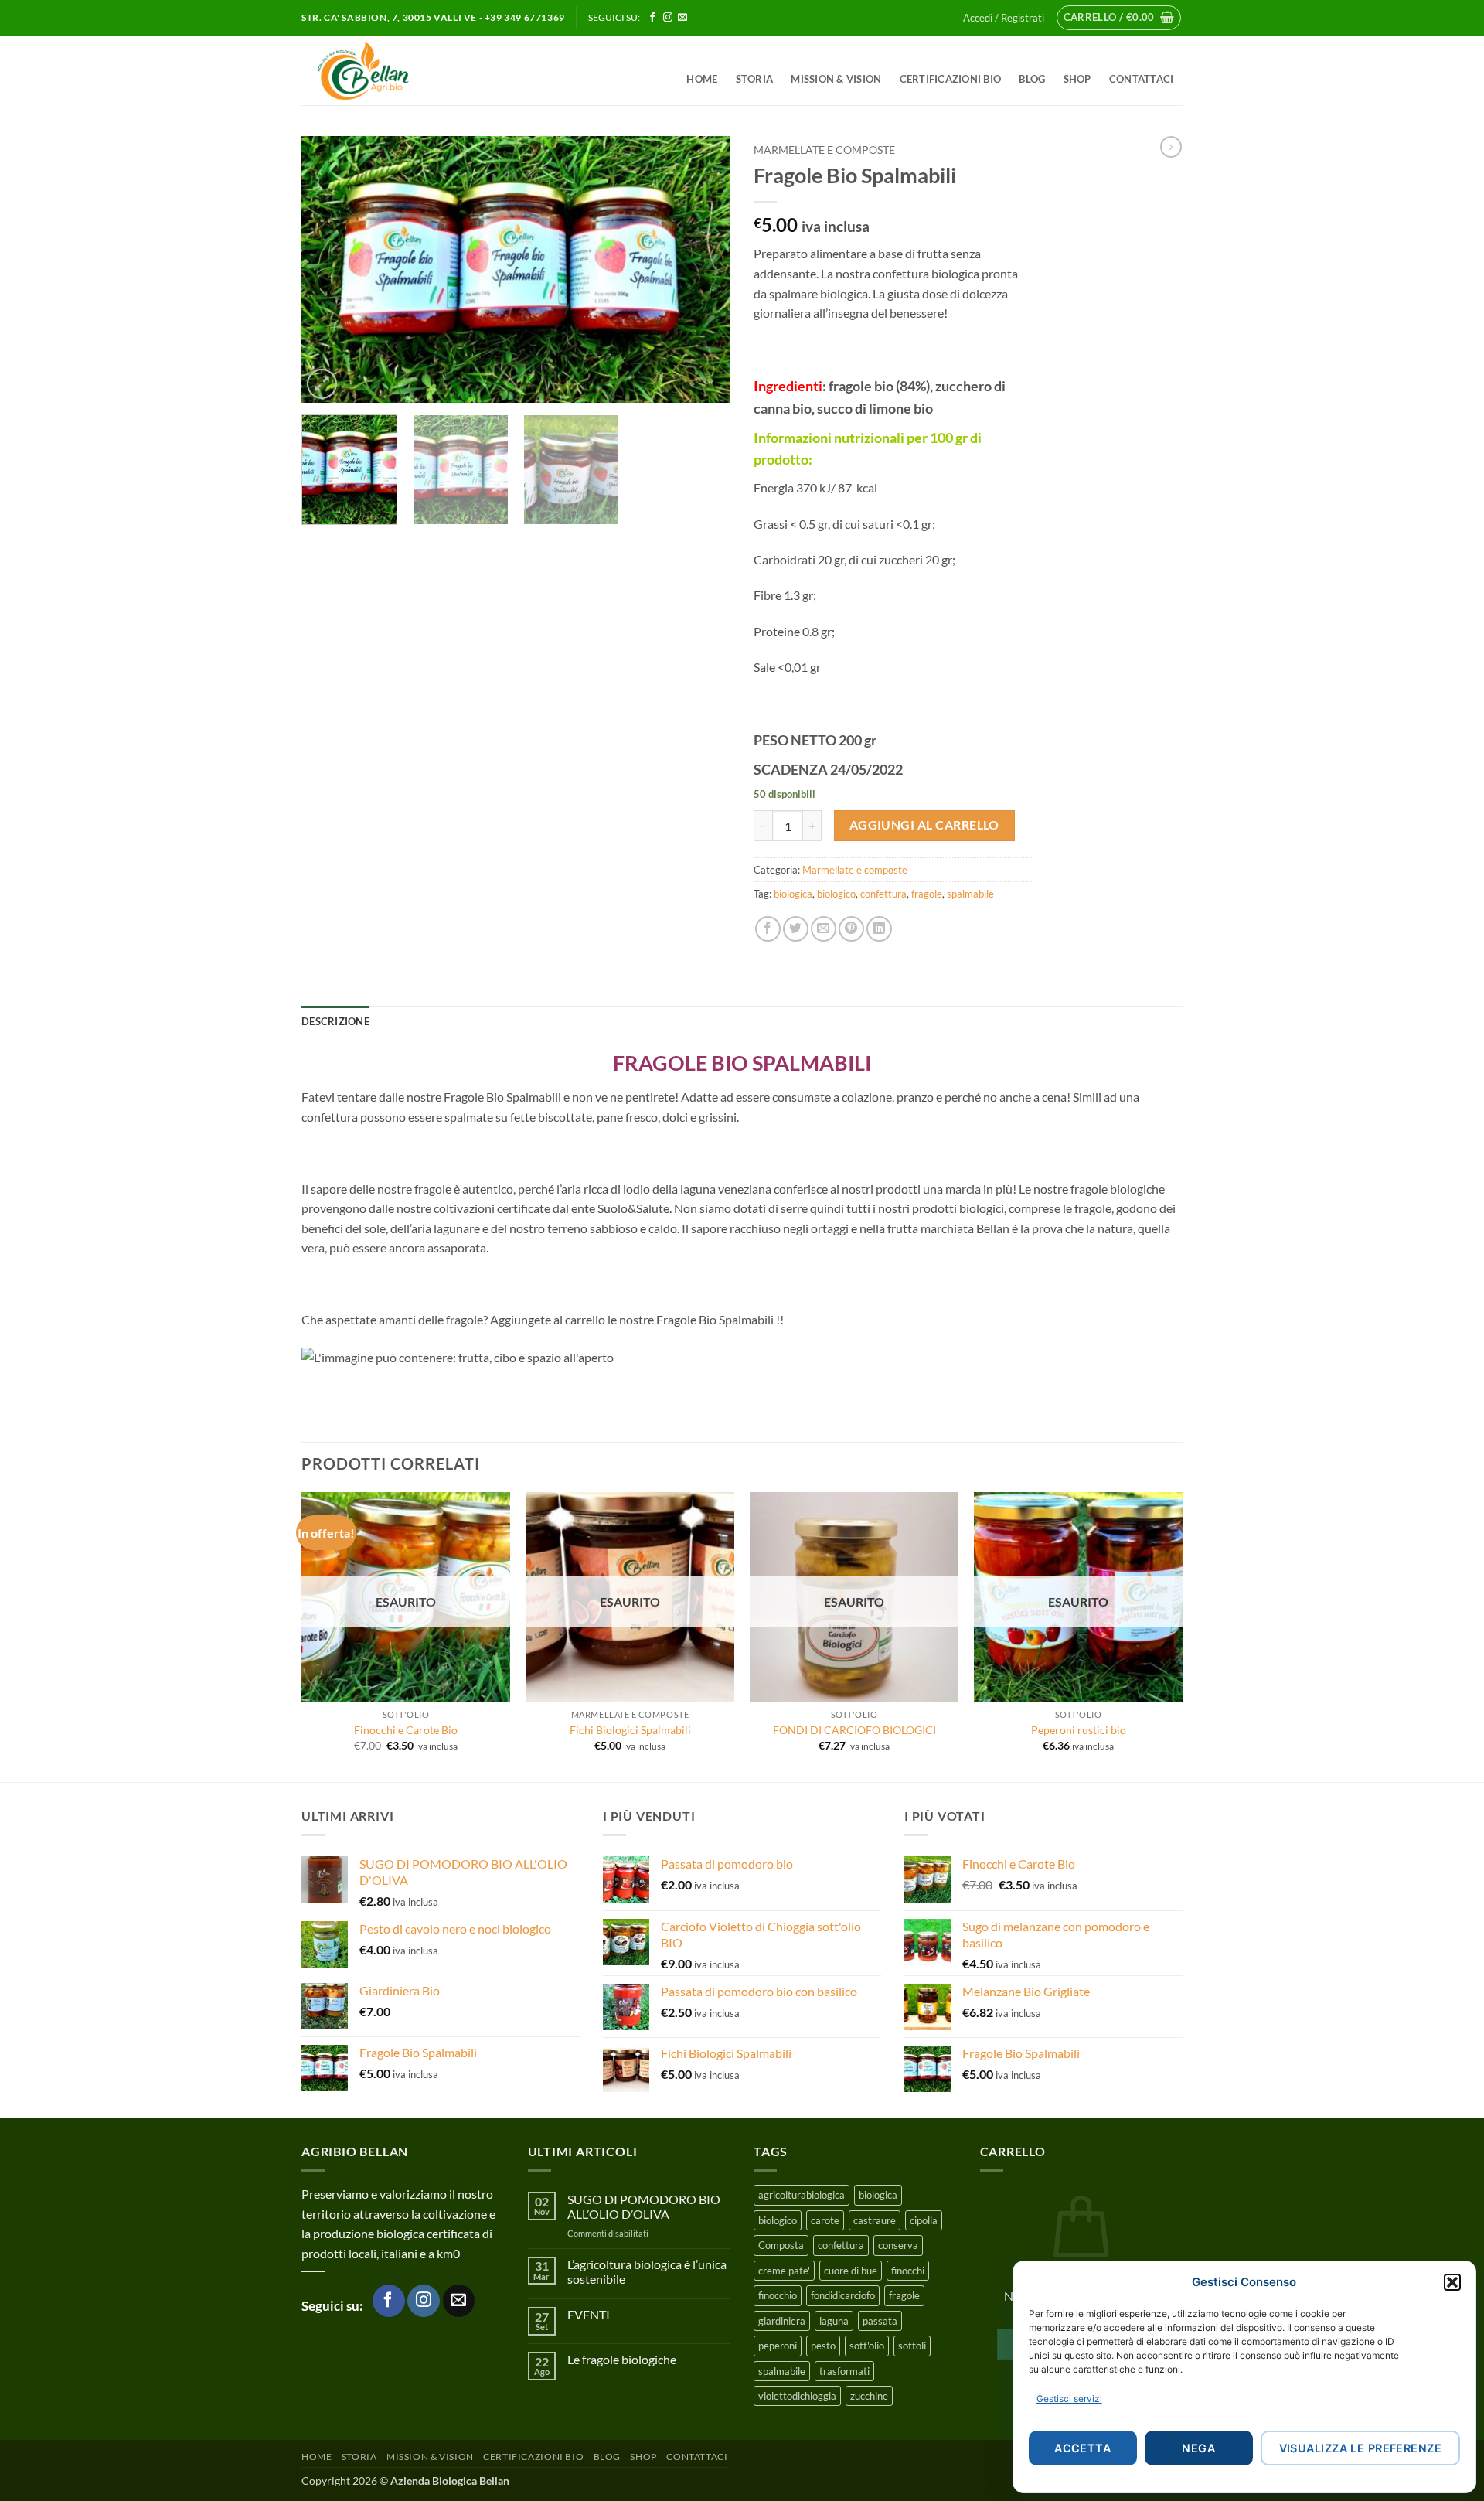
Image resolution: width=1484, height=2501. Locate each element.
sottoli (912, 2346)
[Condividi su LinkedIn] (879, 929)
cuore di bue (851, 2271)
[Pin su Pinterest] (851, 929)
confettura (883, 894)
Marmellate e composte (824, 150)
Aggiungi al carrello (924, 825)
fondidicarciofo (843, 2295)
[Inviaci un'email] (682, 18)
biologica (793, 894)
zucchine (869, 2396)
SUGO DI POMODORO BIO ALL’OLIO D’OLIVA (644, 2206)
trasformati (844, 2371)
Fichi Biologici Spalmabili (630, 1730)
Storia (755, 79)
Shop (1077, 79)
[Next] (703, 269)
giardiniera (782, 2321)
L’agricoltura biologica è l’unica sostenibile (647, 2271)
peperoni (778, 2346)
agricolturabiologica (802, 2195)
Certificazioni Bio (951, 79)
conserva (898, 2245)
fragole (927, 894)
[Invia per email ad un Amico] (824, 929)
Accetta (1082, 2448)
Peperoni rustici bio (1079, 1730)
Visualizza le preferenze (1360, 2448)
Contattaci (1142, 79)
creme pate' (784, 2271)
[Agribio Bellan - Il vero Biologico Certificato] (398, 70)
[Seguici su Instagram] (668, 18)
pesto (823, 2346)
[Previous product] (1171, 147)
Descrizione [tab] (335, 1021)
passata (880, 2321)
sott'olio (867, 2346)
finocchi (908, 2271)
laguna (834, 2321)
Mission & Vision (836, 79)
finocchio (778, 2295)
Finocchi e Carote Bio (406, 1730)
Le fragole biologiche (622, 2359)
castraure (875, 2220)
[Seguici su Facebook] (652, 18)
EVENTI (589, 2314)
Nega (1198, 2448)
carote (825, 2220)
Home (702, 79)
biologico (836, 894)
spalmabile (970, 894)
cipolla (924, 2220)
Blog (1032, 79)
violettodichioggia (797, 2396)
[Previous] (329, 269)
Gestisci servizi (1069, 2399)
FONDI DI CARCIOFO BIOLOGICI (854, 1730)
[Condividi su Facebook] (768, 929)
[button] (1452, 2282)
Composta (781, 2245)
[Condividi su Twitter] (796, 929)
